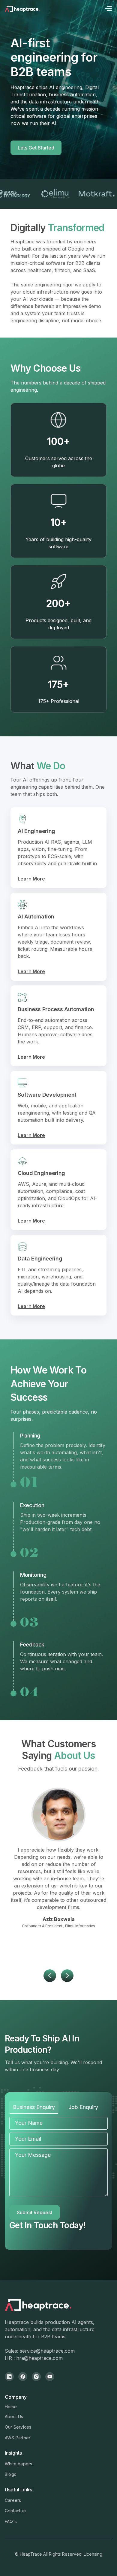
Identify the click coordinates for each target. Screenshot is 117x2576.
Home (11, 2407)
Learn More (31, 879)
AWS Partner (18, 2438)
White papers (18, 2464)
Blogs (10, 2474)
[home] (30, 9)
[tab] (34, 2108)
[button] (108, 9)
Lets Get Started (36, 148)
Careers (13, 2500)
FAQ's (11, 2521)
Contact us (16, 2511)
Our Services (18, 2427)
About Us (14, 2416)
